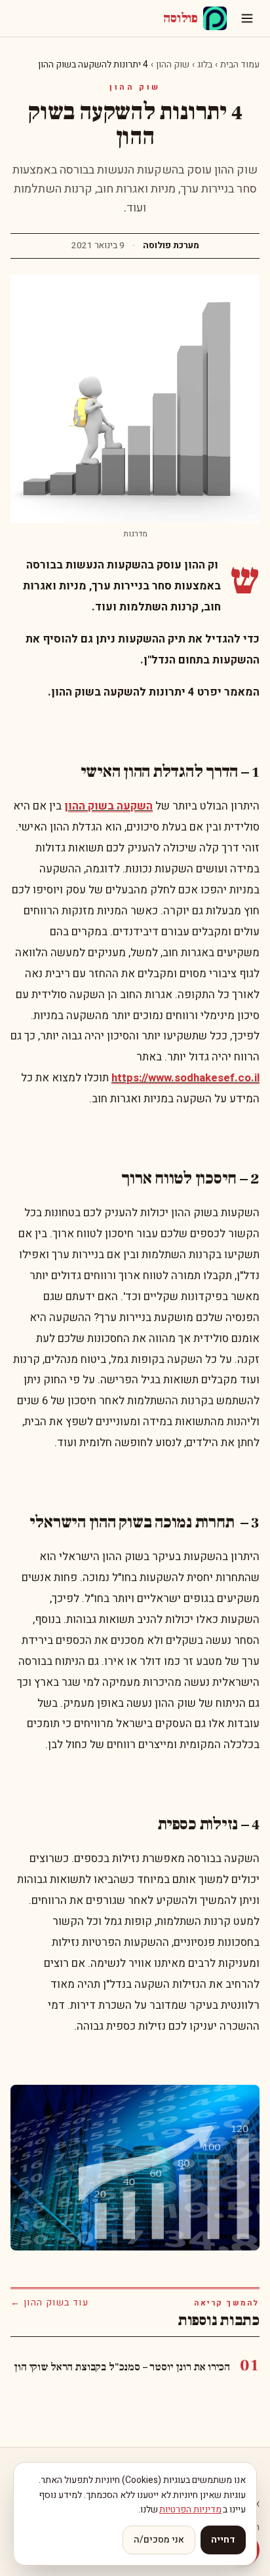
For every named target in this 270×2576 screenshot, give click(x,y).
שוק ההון (173, 65)
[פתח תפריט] (247, 18)
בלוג (205, 65)
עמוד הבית (240, 65)
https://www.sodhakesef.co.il (185, 1078)
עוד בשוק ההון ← (49, 2303)
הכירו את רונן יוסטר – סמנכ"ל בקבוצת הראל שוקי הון (122, 2367)
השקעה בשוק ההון (108, 806)
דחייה (223, 2540)
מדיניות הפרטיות (190, 2510)
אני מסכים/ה (159, 2540)
